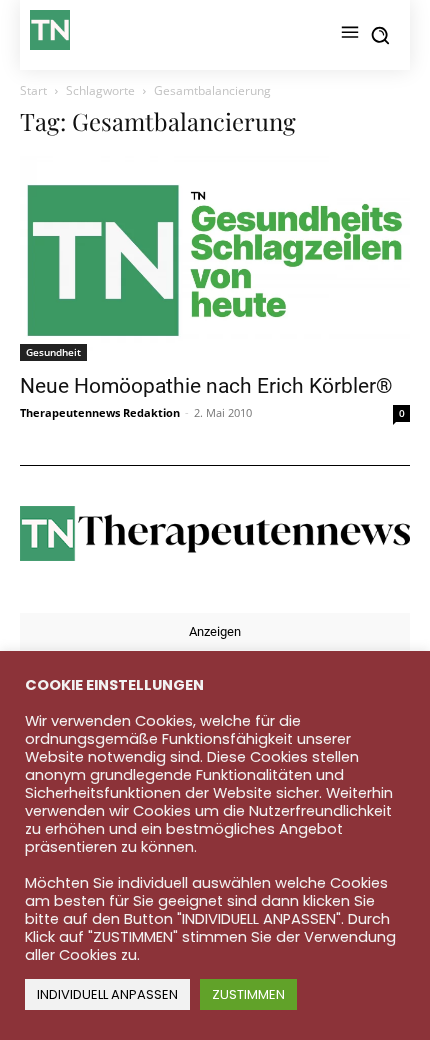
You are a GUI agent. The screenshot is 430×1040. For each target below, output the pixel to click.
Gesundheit (53, 352)
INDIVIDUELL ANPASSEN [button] (107, 994)
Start (33, 90)
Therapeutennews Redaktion (100, 412)
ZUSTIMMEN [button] (248, 994)
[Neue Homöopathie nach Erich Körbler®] (215, 258)
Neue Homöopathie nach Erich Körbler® (206, 386)
